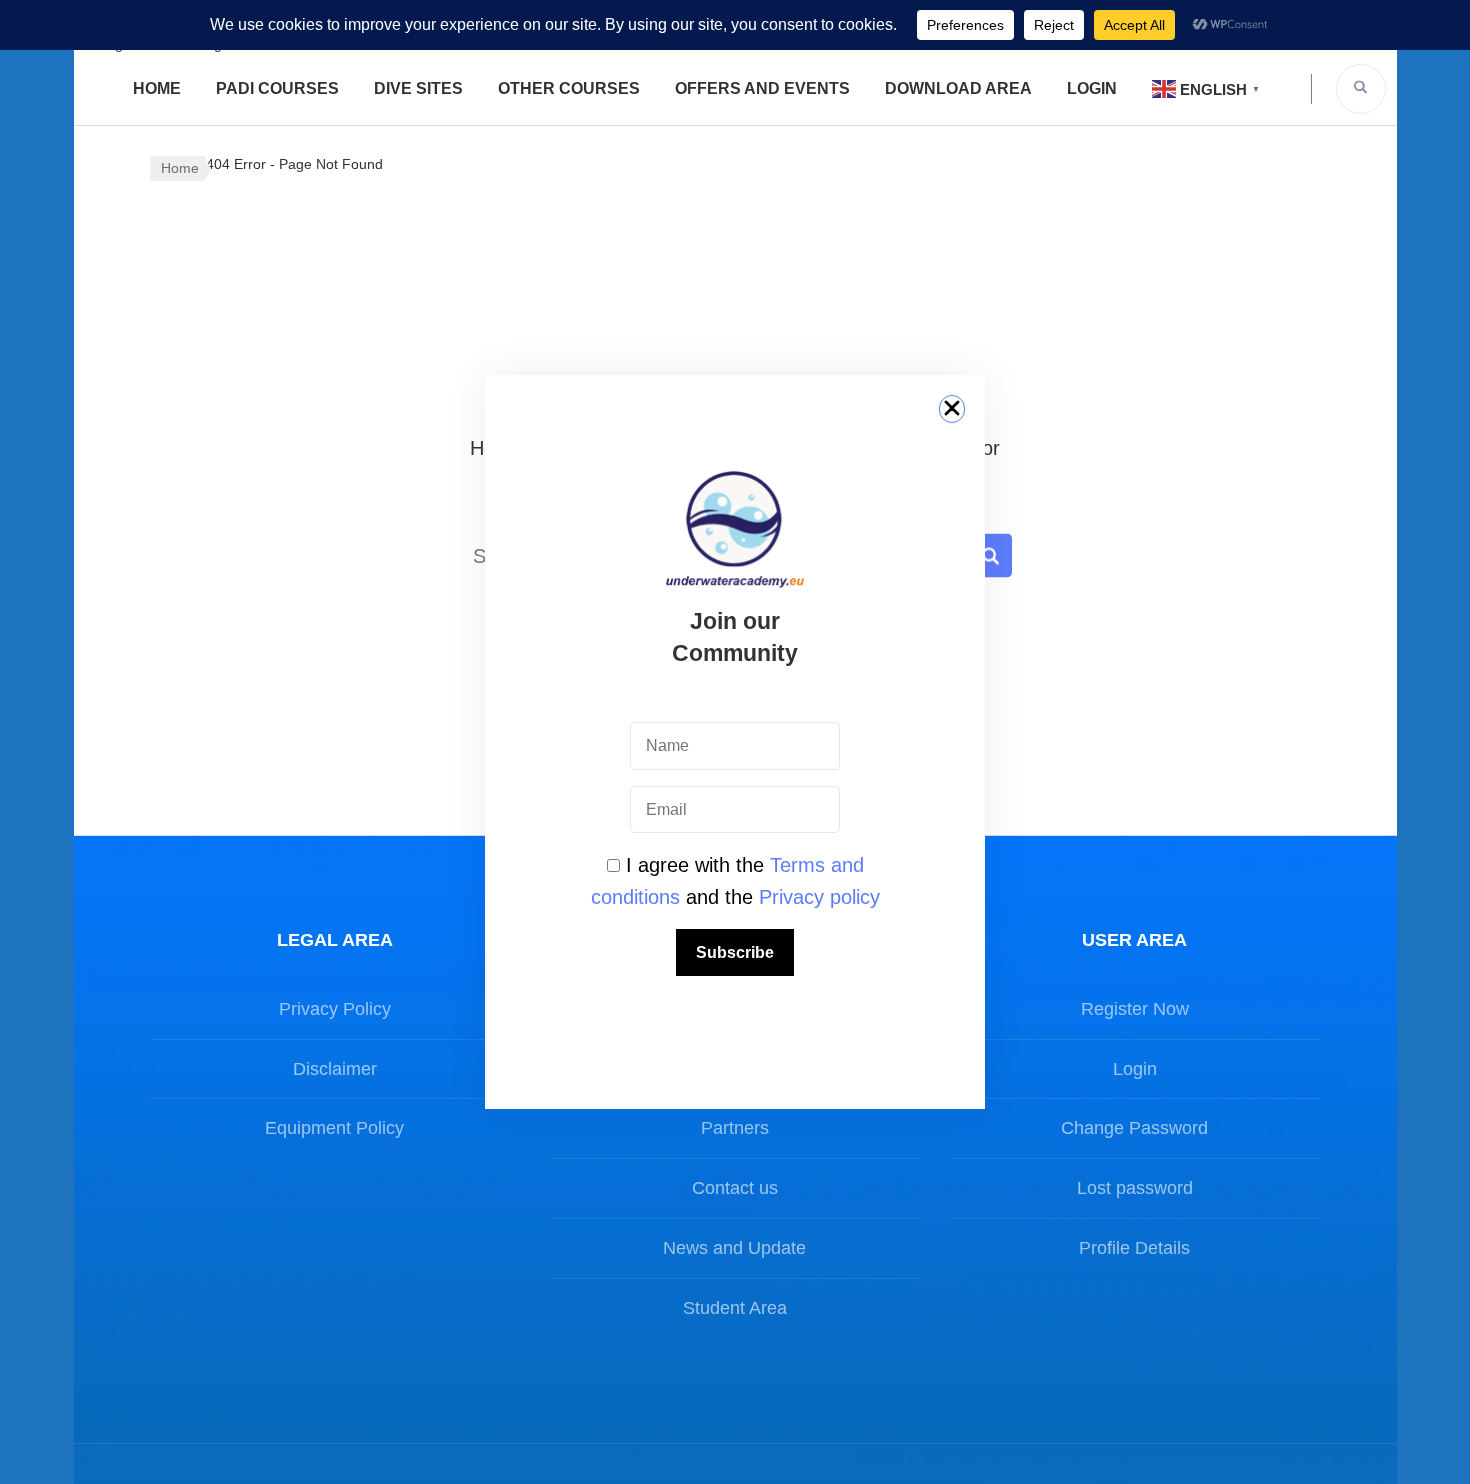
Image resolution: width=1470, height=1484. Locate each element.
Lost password (1135, 1188)
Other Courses (569, 88)
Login (1092, 88)
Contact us (735, 1188)
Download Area (958, 88)
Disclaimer (335, 1069)
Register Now (1135, 1009)
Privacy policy (819, 897)
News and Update (734, 1248)
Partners (735, 1128)
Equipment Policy (334, 1128)
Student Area (735, 1308)
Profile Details (1134, 1248)
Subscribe (735, 952)
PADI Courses (277, 88)
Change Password (1134, 1128)
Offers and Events (762, 88)
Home (157, 88)
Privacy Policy (335, 1009)
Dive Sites (418, 88)
